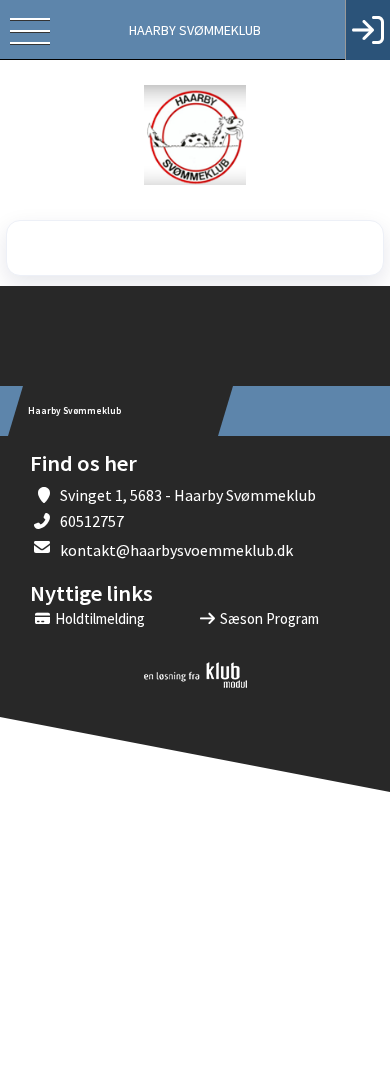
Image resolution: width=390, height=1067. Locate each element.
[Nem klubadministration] (195, 684)
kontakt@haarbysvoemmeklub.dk (176, 550)
